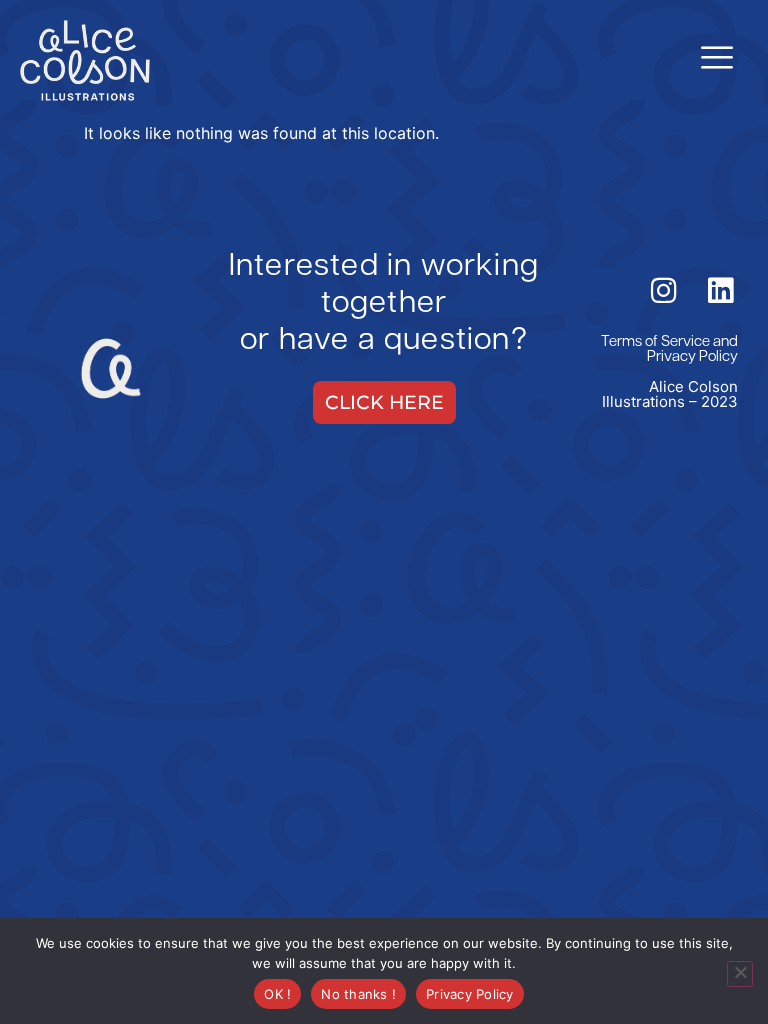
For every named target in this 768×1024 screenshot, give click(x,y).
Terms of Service (655, 342)
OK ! (277, 994)
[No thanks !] (740, 974)
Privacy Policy (692, 357)
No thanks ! (358, 994)
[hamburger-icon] (715, 60)
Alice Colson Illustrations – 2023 (670, 394)
